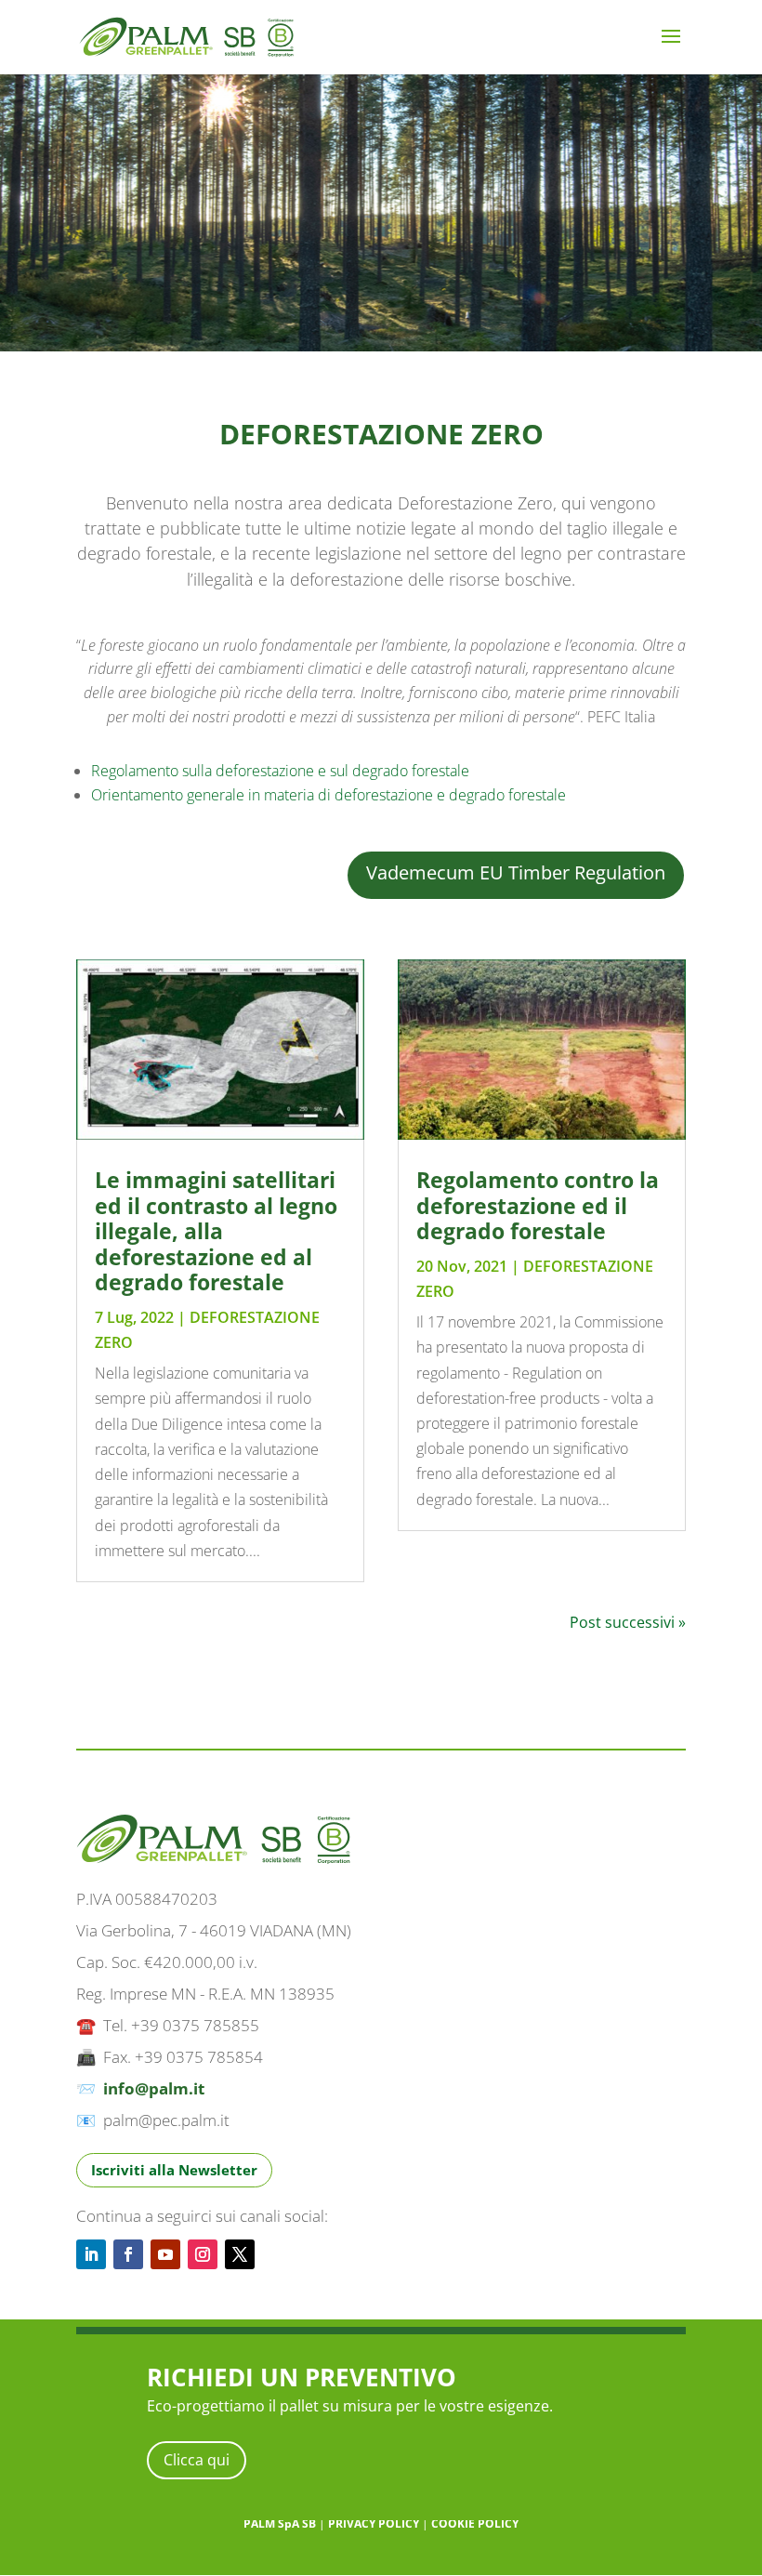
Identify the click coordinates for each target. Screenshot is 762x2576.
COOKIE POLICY (475, 2523)
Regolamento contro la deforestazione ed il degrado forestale (538, 1205)
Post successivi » (628, 1622)
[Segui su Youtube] (165, 2254)
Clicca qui (197, 2460)
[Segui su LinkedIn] (91, 2254)
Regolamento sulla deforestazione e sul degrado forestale (280, 771)
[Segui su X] (240, 2254)
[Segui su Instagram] (203, 2254)
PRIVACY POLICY (374, 2523)
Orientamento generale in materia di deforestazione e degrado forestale (328, 795)
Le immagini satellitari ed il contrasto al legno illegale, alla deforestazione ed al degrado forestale (216, 1231)
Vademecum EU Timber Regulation (516, 872)
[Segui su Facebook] (128, 2254)
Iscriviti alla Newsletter (174, 2170)
